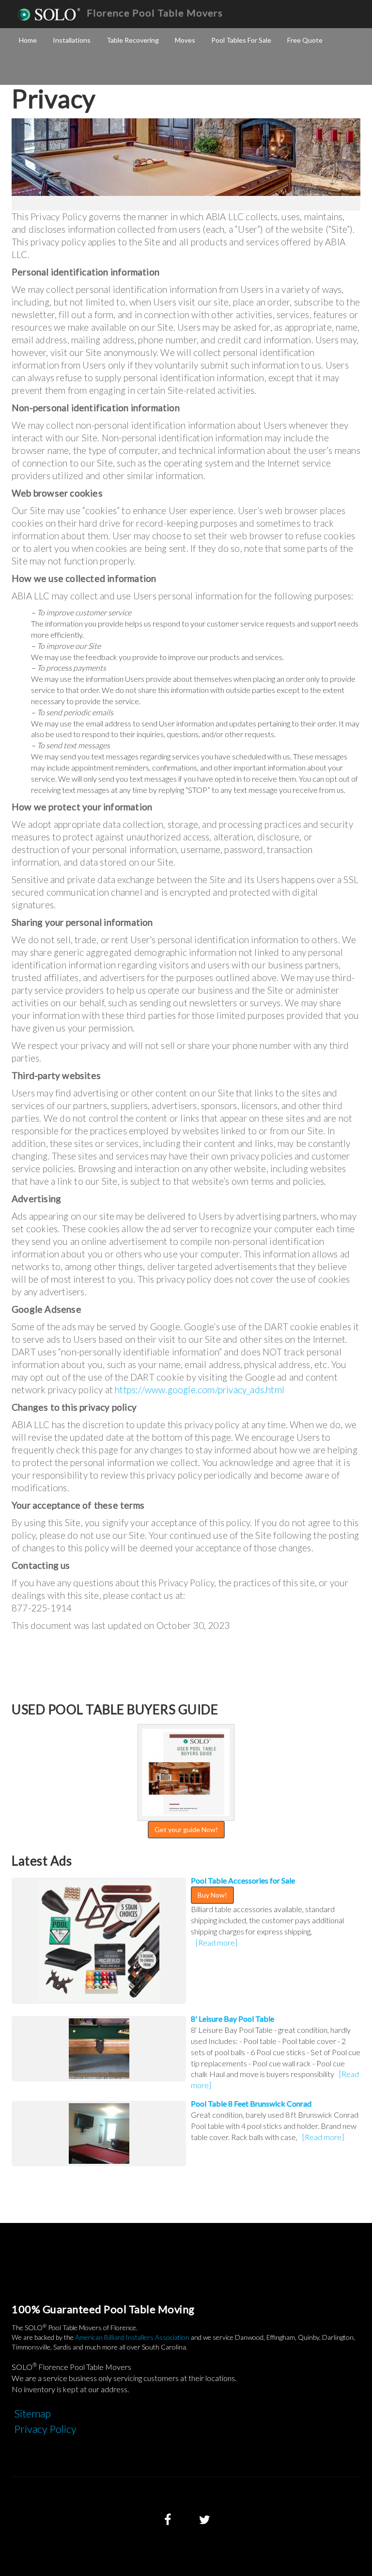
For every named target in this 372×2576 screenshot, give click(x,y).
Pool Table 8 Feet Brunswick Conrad (251, 2103)
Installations (72, 40)
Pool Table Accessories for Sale (243, 1880)
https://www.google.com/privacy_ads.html (200, 1390)
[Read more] (217, 1942)
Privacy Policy (45, 2429)
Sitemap (32, 2413)
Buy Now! (212, 1895)
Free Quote (305, 40)
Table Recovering (133, 40)
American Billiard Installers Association (132, 2337)
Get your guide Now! (186, 1829)
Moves (185, 40)
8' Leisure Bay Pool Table (232, 2019)
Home (28, 40)
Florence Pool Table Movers (155, 13)
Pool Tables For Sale (241, 40)
